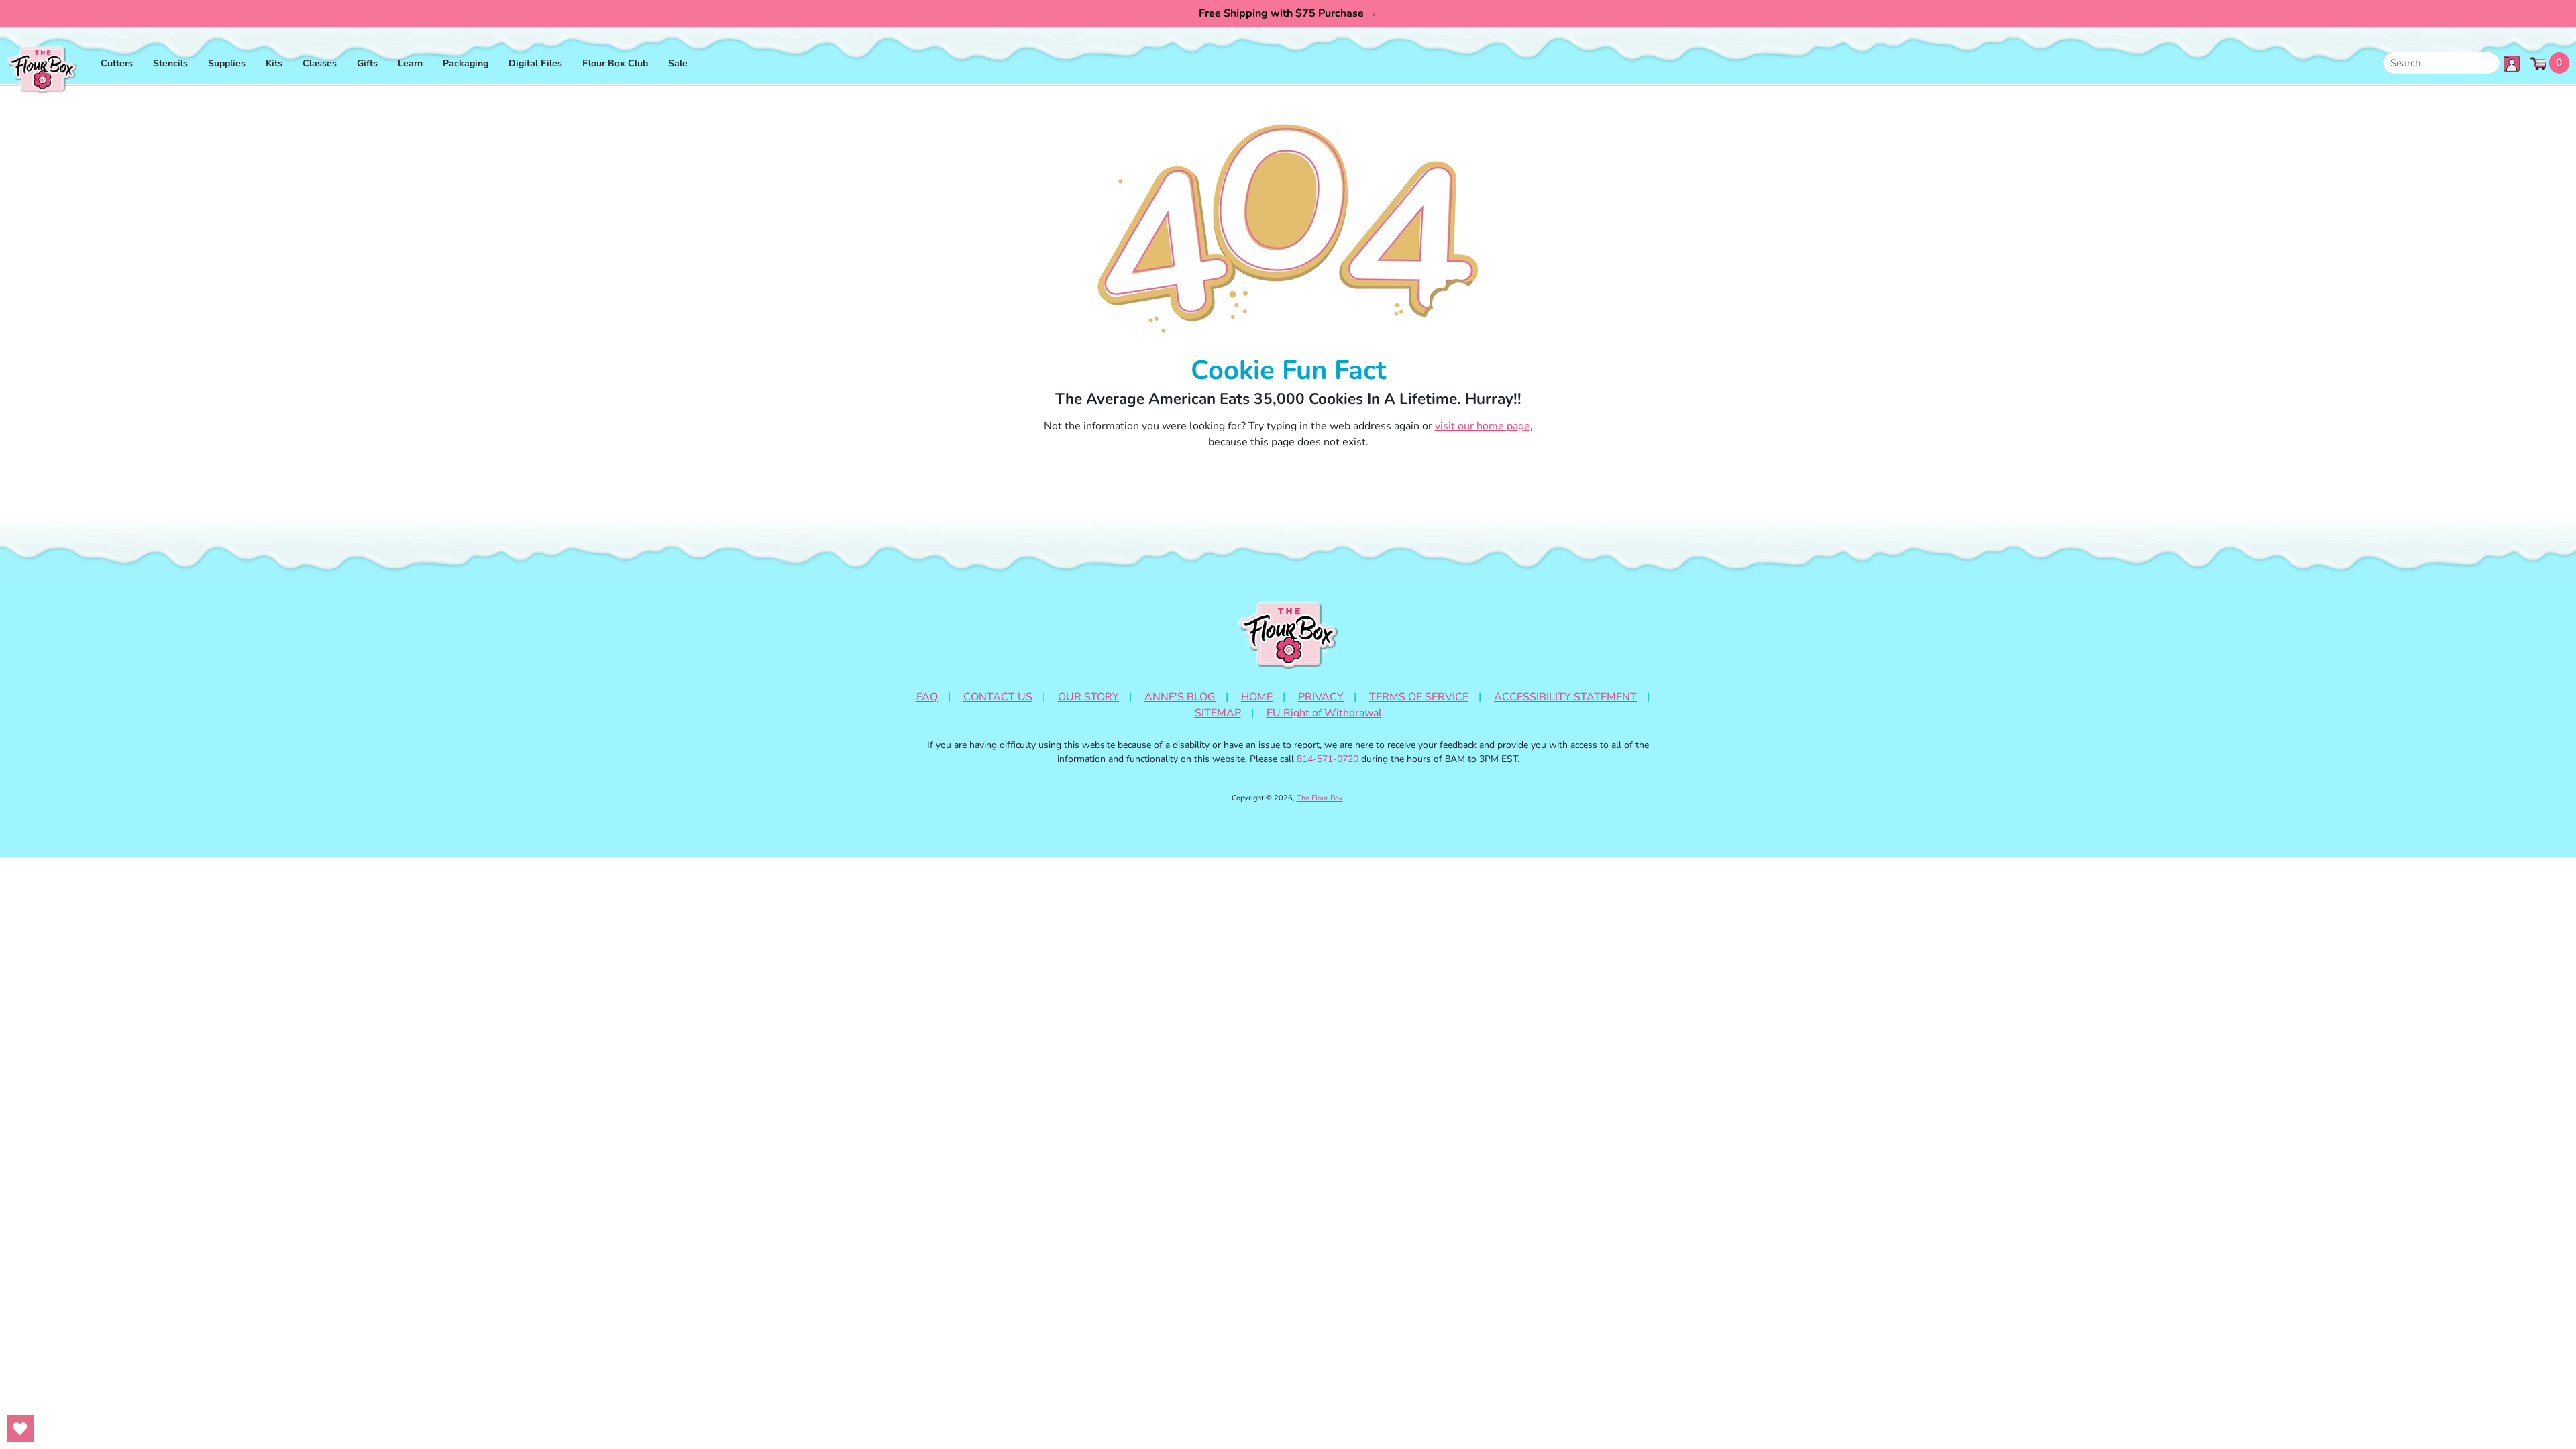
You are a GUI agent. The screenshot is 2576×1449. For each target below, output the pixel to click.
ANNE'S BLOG (1180, 697)
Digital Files (535, 63)
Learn (410, 63)
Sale (678, 63)
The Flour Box (1320, 798)
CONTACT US (998, 697)
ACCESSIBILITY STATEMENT (1565, 697)
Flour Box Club (615, 63)
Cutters (117, 63)
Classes (320, 63)
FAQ (927, 697)
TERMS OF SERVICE (1419, 697)
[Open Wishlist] (20, 1429)
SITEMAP (1218, 713)
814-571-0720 (1329, 759)
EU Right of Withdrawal (1324, 713)
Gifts (367, 63)
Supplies (227, 63)
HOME (1257, 697)
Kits (274, 63)
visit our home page (1483, 426)
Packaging (466, 63)
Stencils (170, 63)
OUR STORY (1088, 697)
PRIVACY (1321, 697)
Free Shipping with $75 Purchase (1288, 13)
